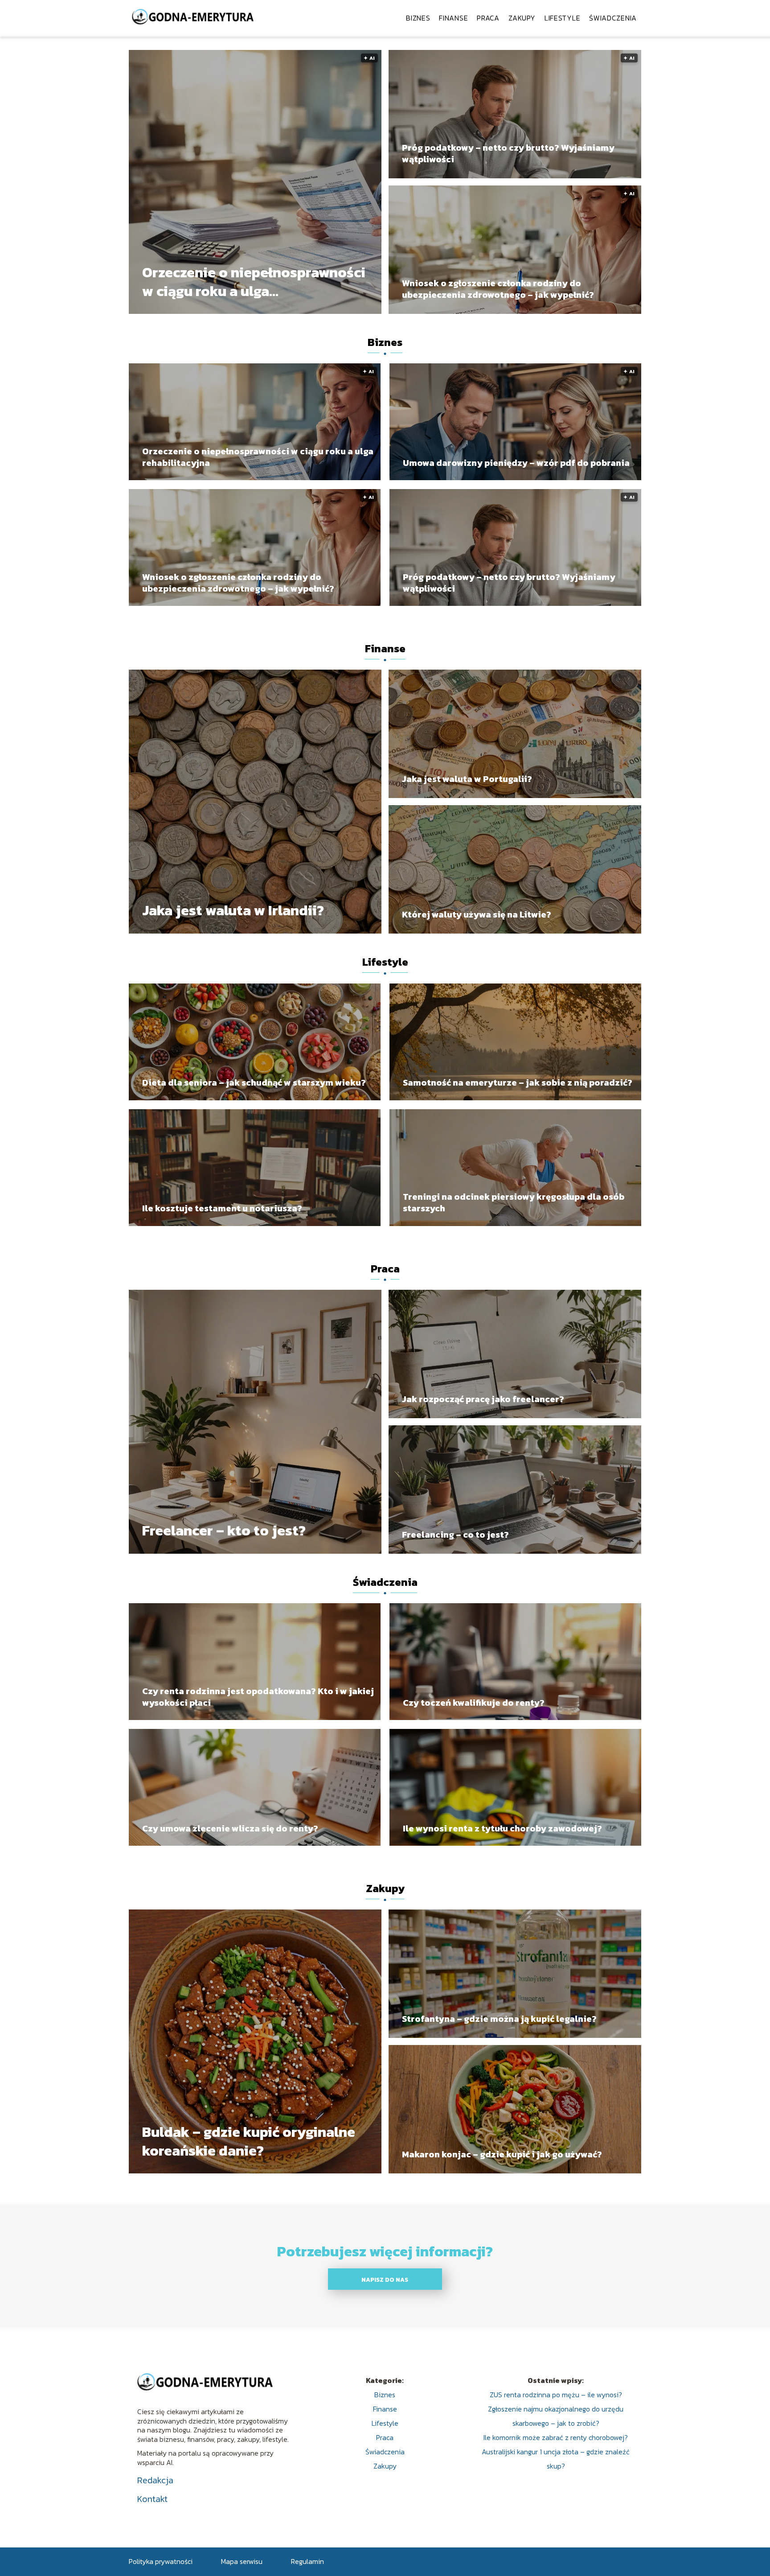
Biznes (418, 18)
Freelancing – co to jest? (455, 1535)
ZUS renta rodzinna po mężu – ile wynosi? (556, 2395)
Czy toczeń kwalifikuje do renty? (474, 1703)
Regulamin (307, 2561)
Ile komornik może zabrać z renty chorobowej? (556, 2437)
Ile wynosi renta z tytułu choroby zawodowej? (502, 1828)
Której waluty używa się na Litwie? (477, 914)
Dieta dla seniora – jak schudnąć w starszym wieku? (254, 1082)
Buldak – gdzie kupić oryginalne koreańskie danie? (249, 2142)
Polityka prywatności (161, 2561)
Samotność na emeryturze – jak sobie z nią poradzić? (518, 1082)
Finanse (453, 18)
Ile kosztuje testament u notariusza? (222, 1208)
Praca (488, 18)
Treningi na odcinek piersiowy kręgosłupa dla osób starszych (514, 1202)
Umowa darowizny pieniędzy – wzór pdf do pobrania (516, 463)
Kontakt (152, 2499)
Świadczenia (613, 18)
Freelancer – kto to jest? (224, 1531)
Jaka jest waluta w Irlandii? (233, 911)
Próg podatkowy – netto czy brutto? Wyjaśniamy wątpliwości (508, 153)
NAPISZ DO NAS (385, 2280)
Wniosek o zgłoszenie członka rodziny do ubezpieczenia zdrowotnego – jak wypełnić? (498, 289)
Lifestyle (562, 18)
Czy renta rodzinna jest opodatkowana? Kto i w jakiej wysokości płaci (258, 1697)
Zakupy (522, 18)
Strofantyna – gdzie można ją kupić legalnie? (499, 2019)
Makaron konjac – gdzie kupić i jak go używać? (502, 2154)
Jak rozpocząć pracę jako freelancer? (483, 1399)
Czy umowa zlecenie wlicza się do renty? (230, 1828)
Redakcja (155, 2480)
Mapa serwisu (242, 2561)
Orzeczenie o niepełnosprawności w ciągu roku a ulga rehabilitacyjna (254, 282)
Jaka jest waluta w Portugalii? (467, 779)
